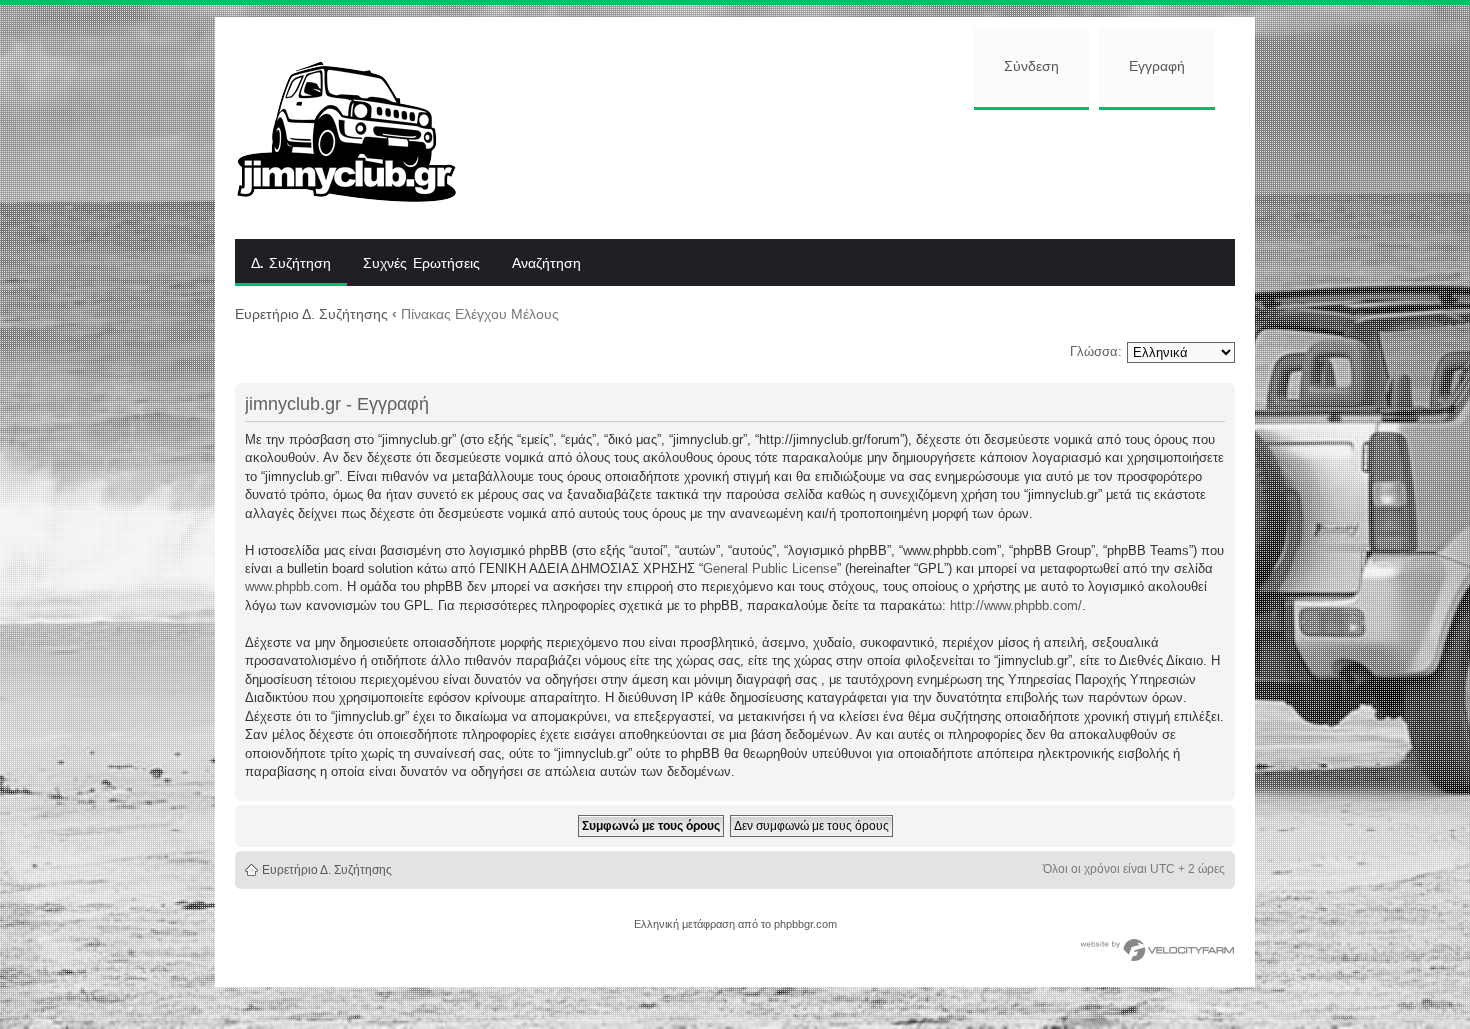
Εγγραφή (1157, 67)
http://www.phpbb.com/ (1016, 605)
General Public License (770, 568)
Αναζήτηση (546, 264)
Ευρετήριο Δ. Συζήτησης (311, 314)
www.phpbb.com (292, 586)
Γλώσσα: (1096, 351)
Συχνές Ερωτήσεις (421, 264)
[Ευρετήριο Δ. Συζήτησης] (361, 128)
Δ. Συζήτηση (291, 264)
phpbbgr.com (805, 924)
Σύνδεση (1031, 67)
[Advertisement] (862, 172)
